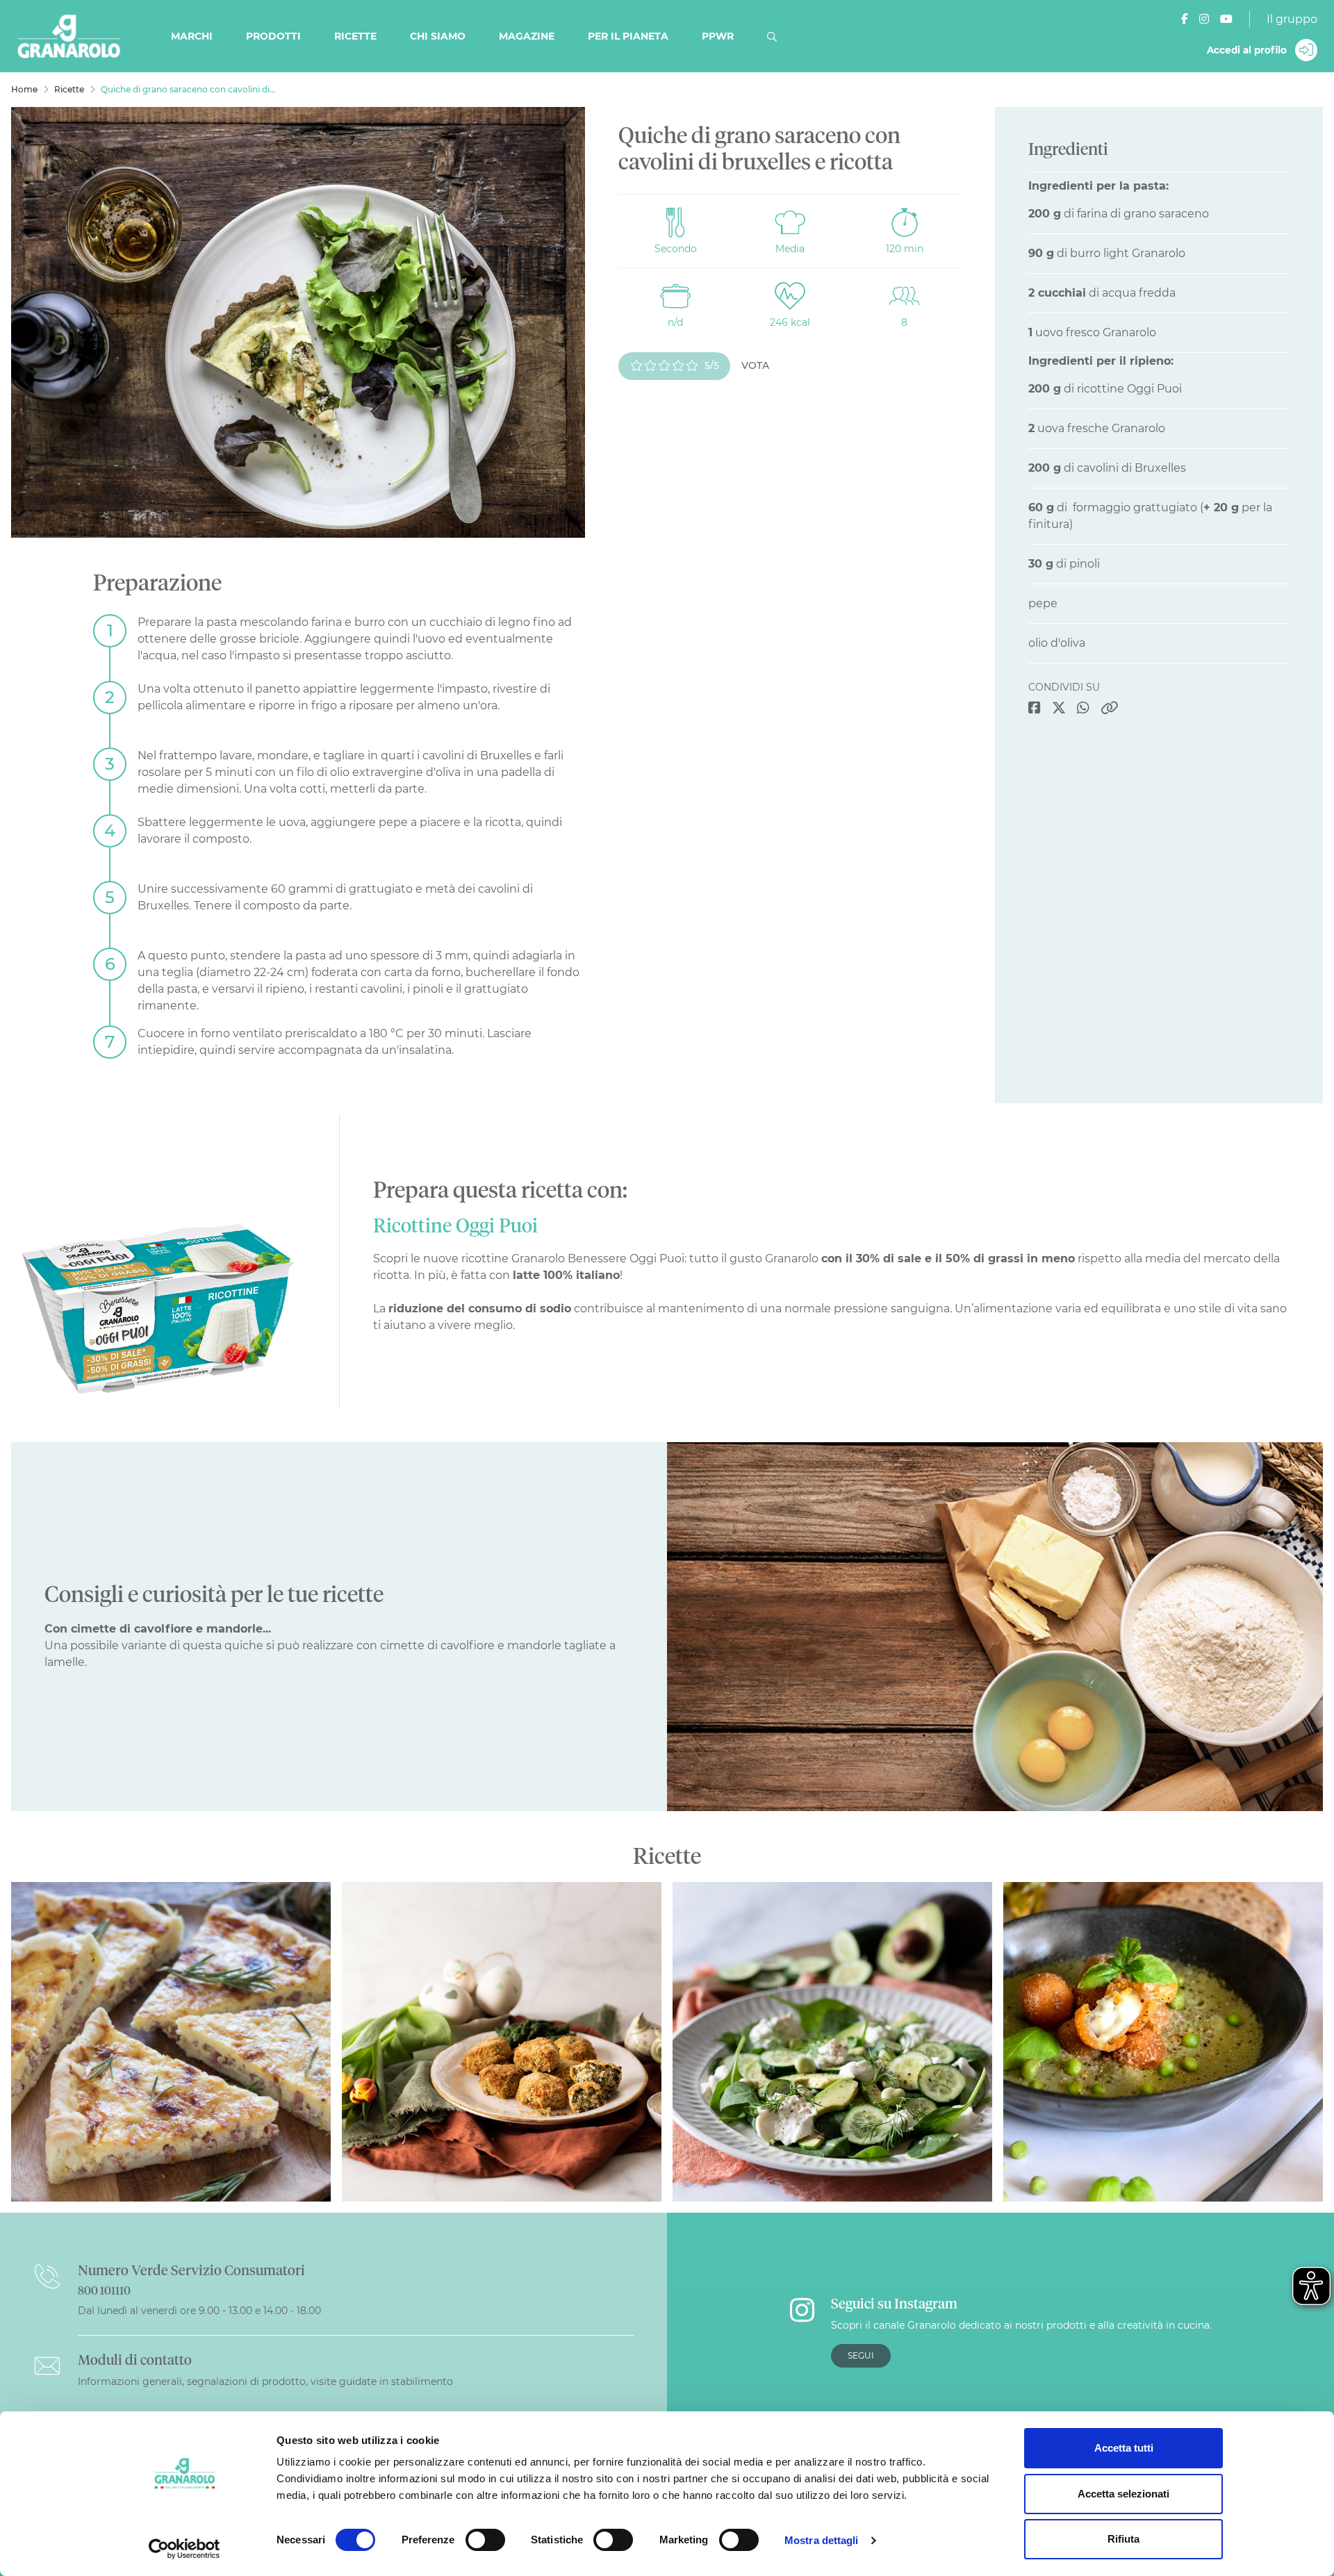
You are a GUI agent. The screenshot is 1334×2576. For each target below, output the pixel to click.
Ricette (355, 36)
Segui (861, 2355)
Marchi (192, 36)
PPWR (718, 36)
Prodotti (273, 36)
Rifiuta (1123, 2539)
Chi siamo (438, 36)
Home (24, 89)
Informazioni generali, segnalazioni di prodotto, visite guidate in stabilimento (265, 2381)
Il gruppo (1292, 19)
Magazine (527, 36)
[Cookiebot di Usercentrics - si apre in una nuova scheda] (184, 2549)
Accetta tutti (1124, 2448)
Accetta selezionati (1123, 2494)
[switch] (485, 2540)
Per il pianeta (628, 36)
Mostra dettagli (822, 2540)
